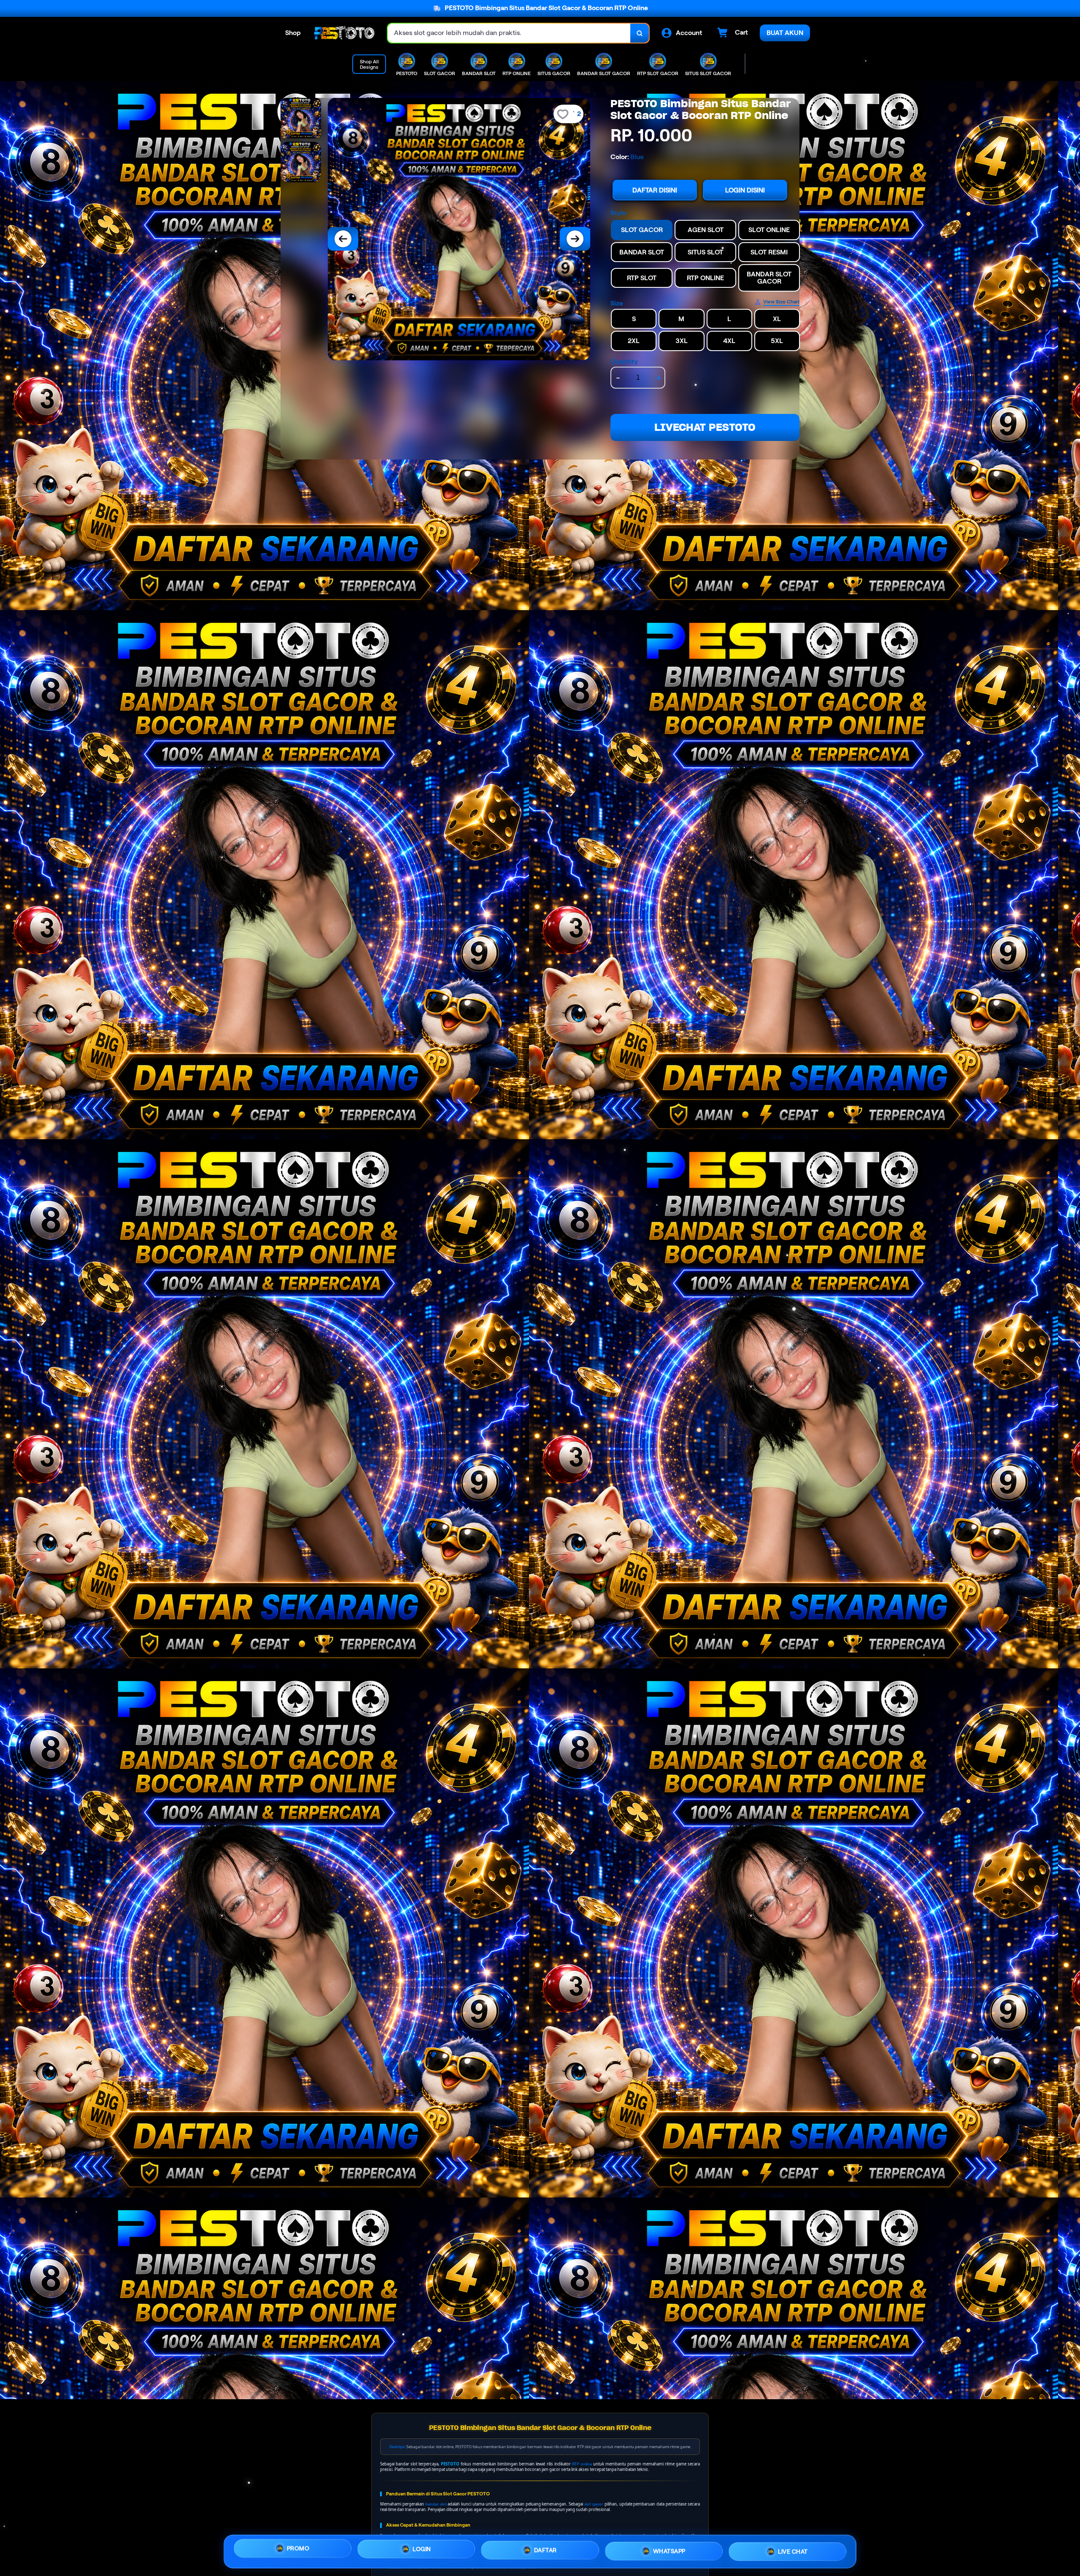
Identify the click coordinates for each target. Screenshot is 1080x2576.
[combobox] (509, 33)
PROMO (298, 2549)
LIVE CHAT (793, 2551)
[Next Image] (575, 239)
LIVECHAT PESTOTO (705, 427)
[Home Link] (344, 33)
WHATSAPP (669, 2549)
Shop (293, 33)
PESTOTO (450, 2464)
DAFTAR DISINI (655, 190)
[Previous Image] (343, 239)
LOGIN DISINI (745, 190)
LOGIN (422, 2548)
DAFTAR (545, 2549)
